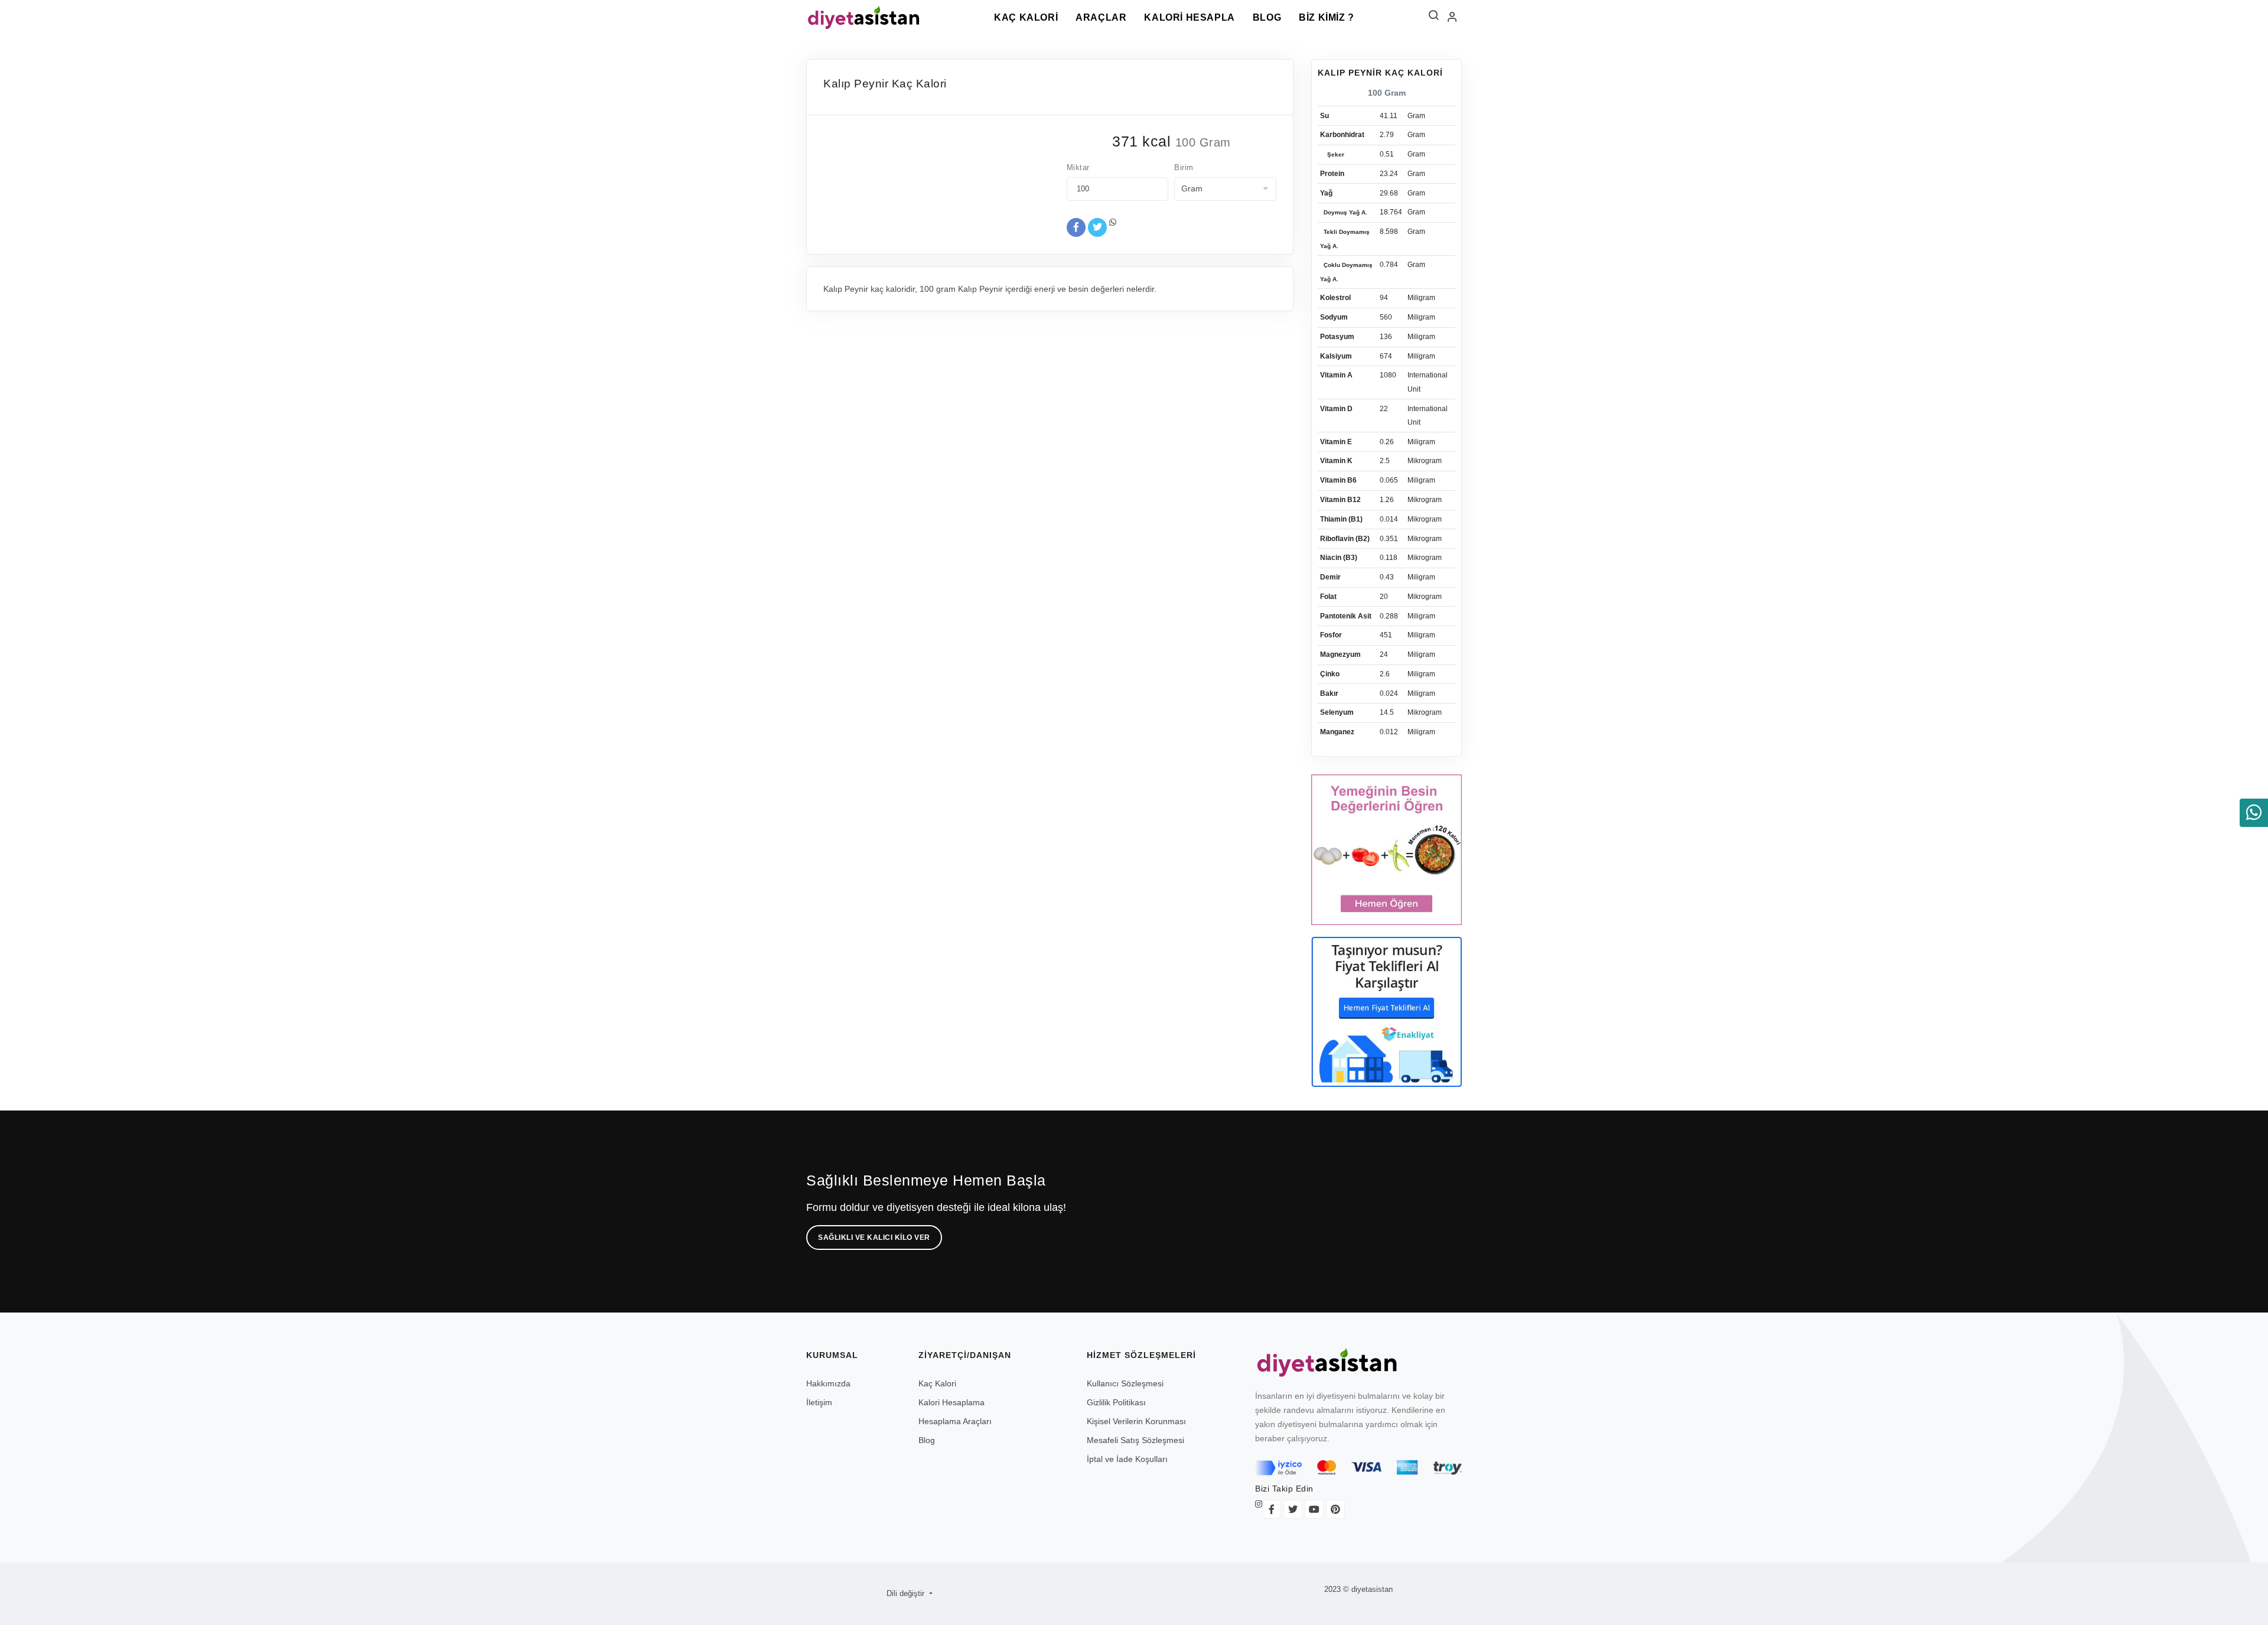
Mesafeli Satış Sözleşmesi (1135, 1440)
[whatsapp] (2254, 813)
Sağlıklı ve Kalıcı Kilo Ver (874, 1238)
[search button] (1433, 18)
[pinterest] (1335, 1509)
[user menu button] (1452, 18)
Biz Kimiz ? (1327, 17)
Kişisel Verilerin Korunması (1136, 1421)
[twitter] (1293, 1509)
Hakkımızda (828, 1383)
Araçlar (1101, 17)
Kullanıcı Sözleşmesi (1125, 1383)
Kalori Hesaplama (951, 1402)
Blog (1267, 17)
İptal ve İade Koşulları (1127, 1459)
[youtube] (1314, 1509)
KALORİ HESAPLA (1189, 17)
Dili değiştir (907, 1593)
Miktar (1078, 167)
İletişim (819, 1402)
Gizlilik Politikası (1116, 1402)
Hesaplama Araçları (955, 1421)
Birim (1184, 167)
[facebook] (1272, 1509)
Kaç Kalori (1026, 17)
